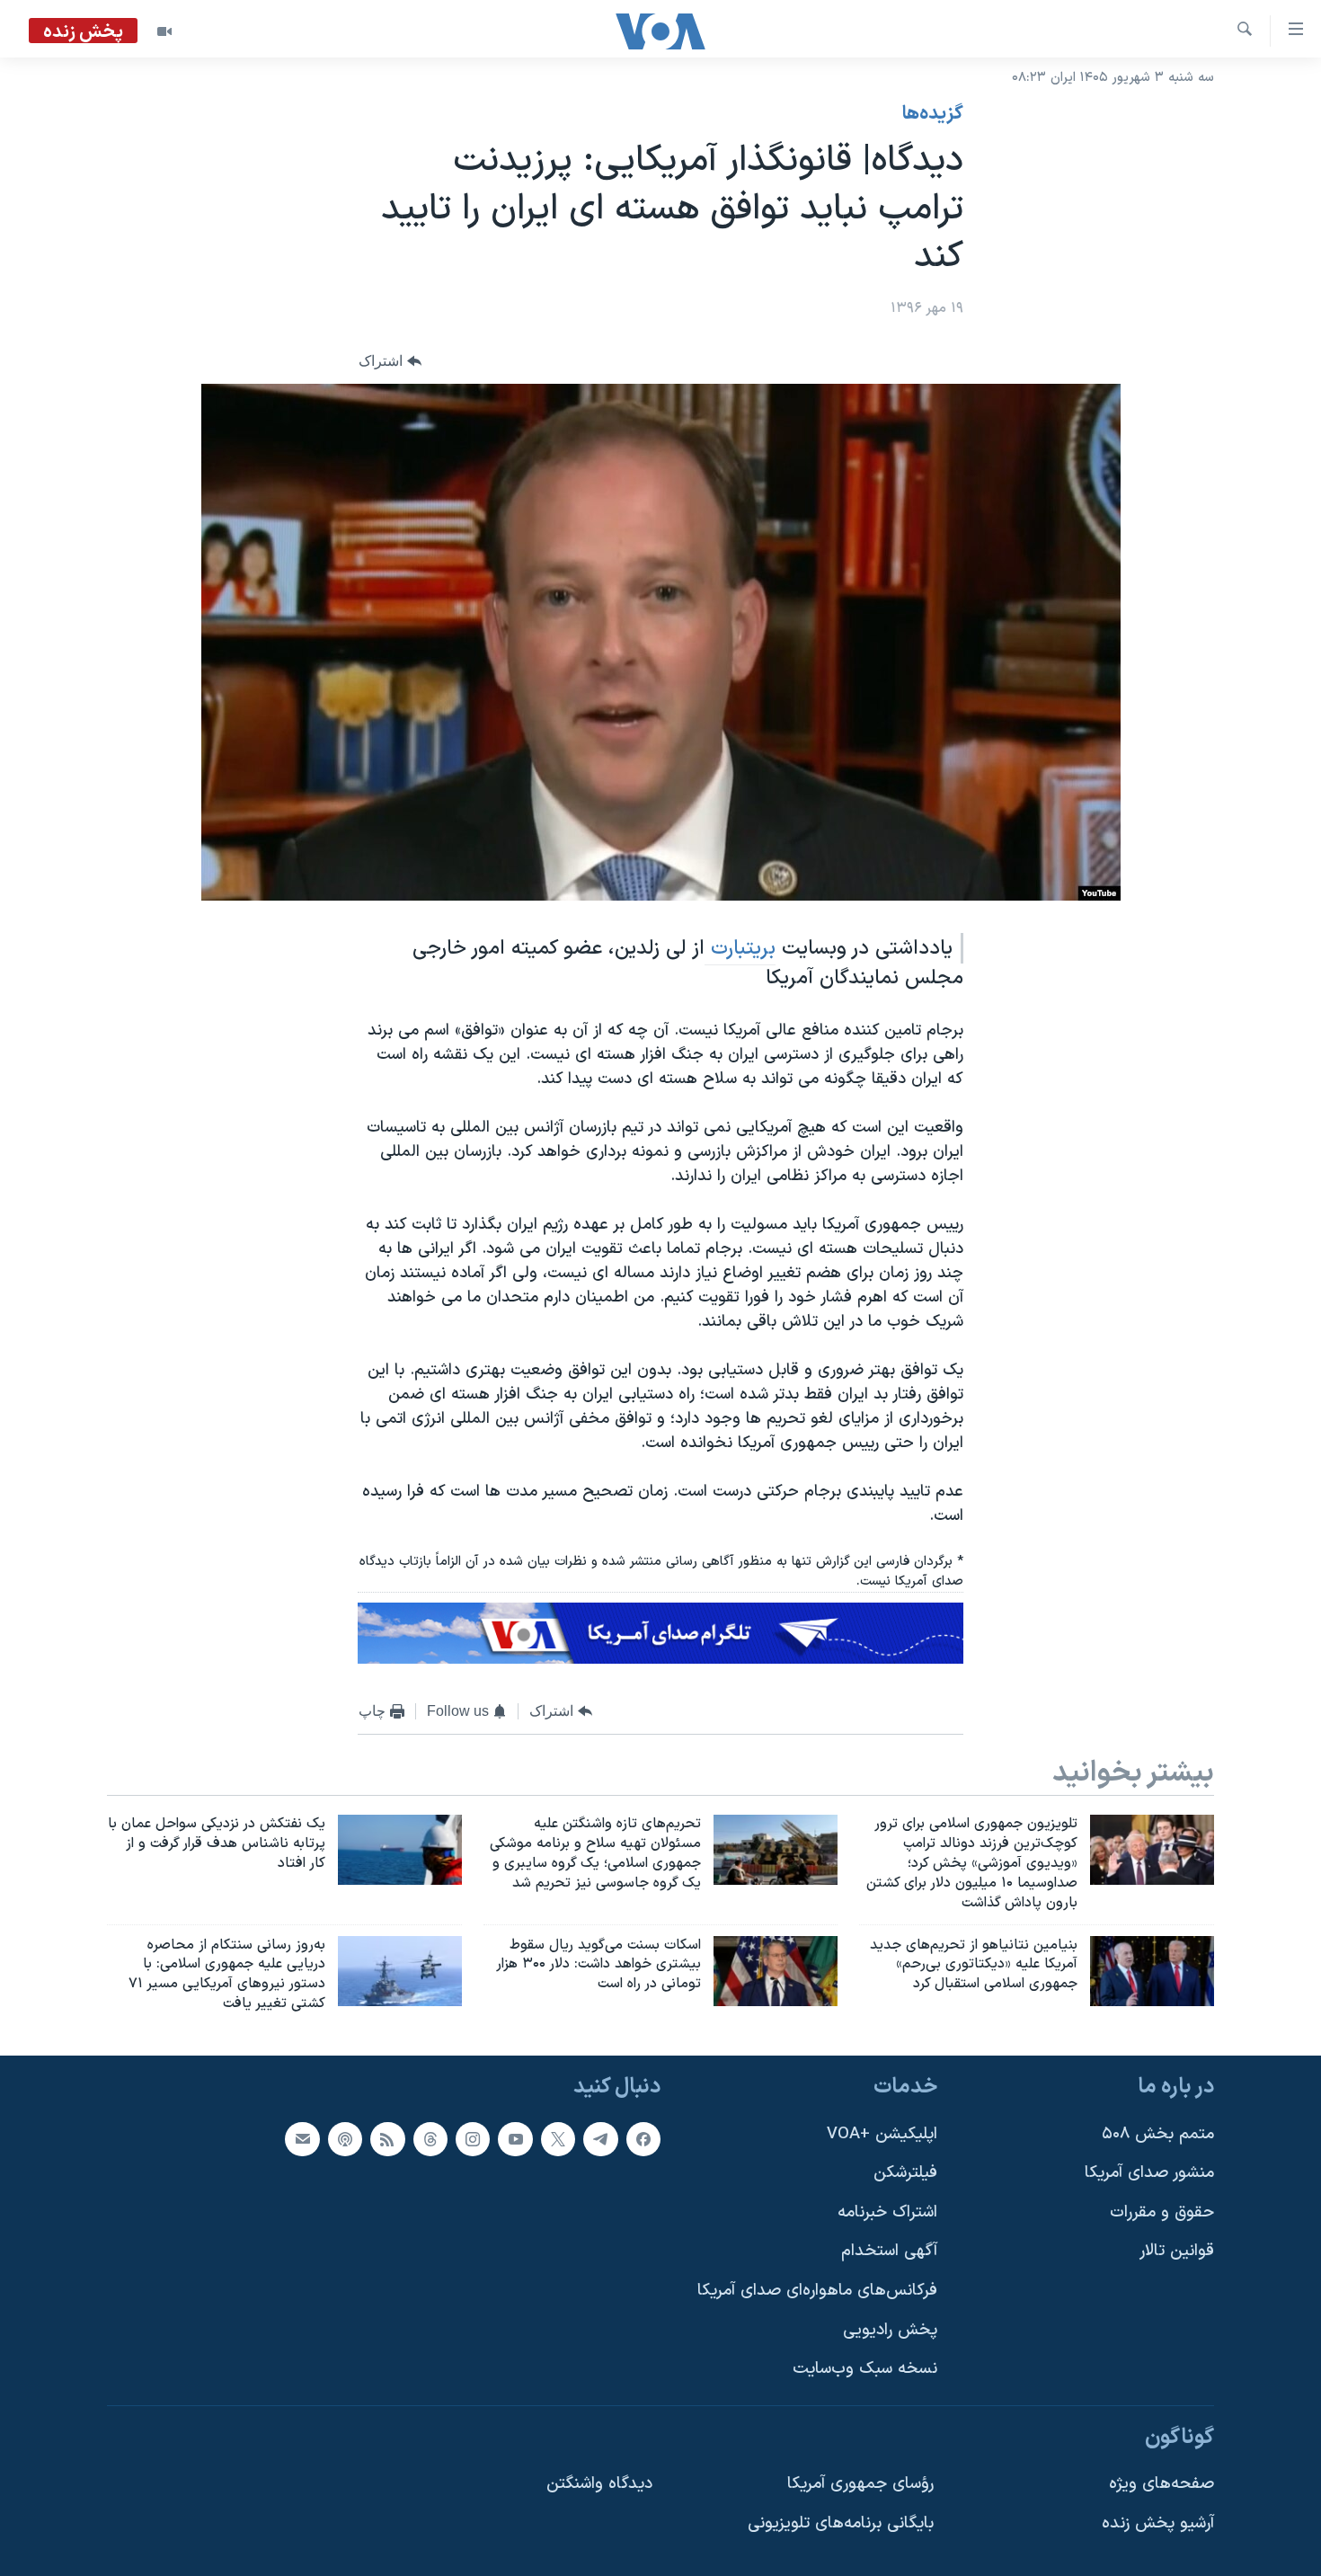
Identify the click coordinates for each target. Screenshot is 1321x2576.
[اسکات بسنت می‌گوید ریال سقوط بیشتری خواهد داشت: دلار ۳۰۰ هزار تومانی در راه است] (776, 1971)
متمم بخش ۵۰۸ (1158, 2133)
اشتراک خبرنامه (887, 2212)
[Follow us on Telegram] (600, 2138)
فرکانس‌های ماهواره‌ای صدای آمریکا (817, 2291)
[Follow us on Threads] (430, 2138)
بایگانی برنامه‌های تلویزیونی (841, 2523)
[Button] (390, 361)
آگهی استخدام (889, 2251)
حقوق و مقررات (1162, 2212)
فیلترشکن (905, 2173)
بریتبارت (740, 948)
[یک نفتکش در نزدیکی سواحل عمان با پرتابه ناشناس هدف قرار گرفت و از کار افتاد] (400, 1850)
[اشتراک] (302, 2138)
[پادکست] (345, 2138)
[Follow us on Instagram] (473, 2138)
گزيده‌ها (933, 114)
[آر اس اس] (387, 2138)
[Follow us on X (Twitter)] (558, 2138)
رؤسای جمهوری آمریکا (860, 2484)
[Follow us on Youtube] (515, 2138)
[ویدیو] (164, 31)
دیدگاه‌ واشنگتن (599, 2484)
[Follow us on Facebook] (643, 2138)
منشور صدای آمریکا (1149, 2173)
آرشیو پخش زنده (1158, 2523)
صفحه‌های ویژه (1161, 2484)
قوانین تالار (1177, 2251)
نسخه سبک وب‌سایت (865, 2369)
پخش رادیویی (890, 2330)
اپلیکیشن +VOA (882, 2133)
